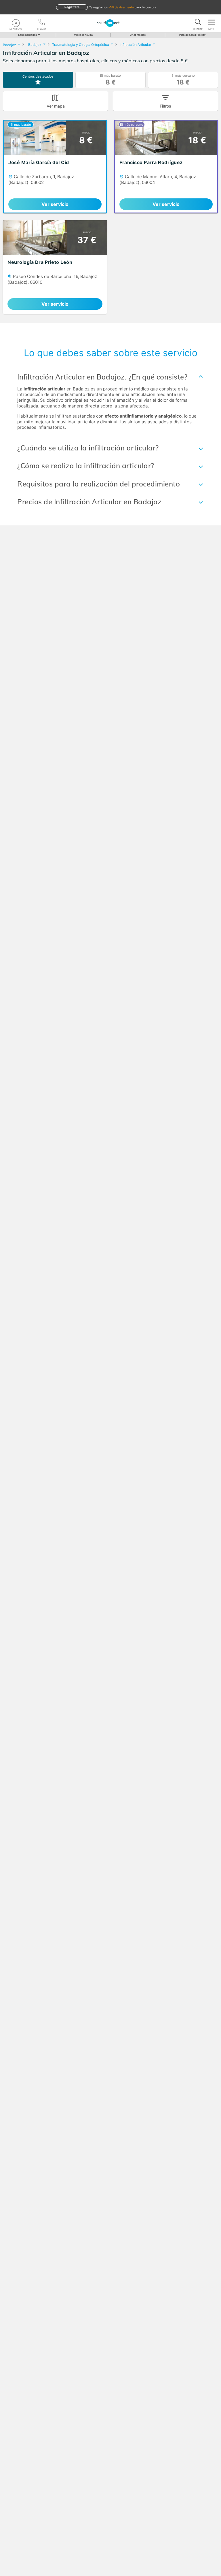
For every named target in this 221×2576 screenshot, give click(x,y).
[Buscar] (198, 23)
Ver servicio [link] (55, 204)
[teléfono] (42, 23)
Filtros (165, 106)
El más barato (110, 80)
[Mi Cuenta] (16, 23)
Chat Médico (138, 35)
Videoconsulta (83, 35)
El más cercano (183, 80)
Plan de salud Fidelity (192, 35)
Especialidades (27, 35)
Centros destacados (38, 76)
